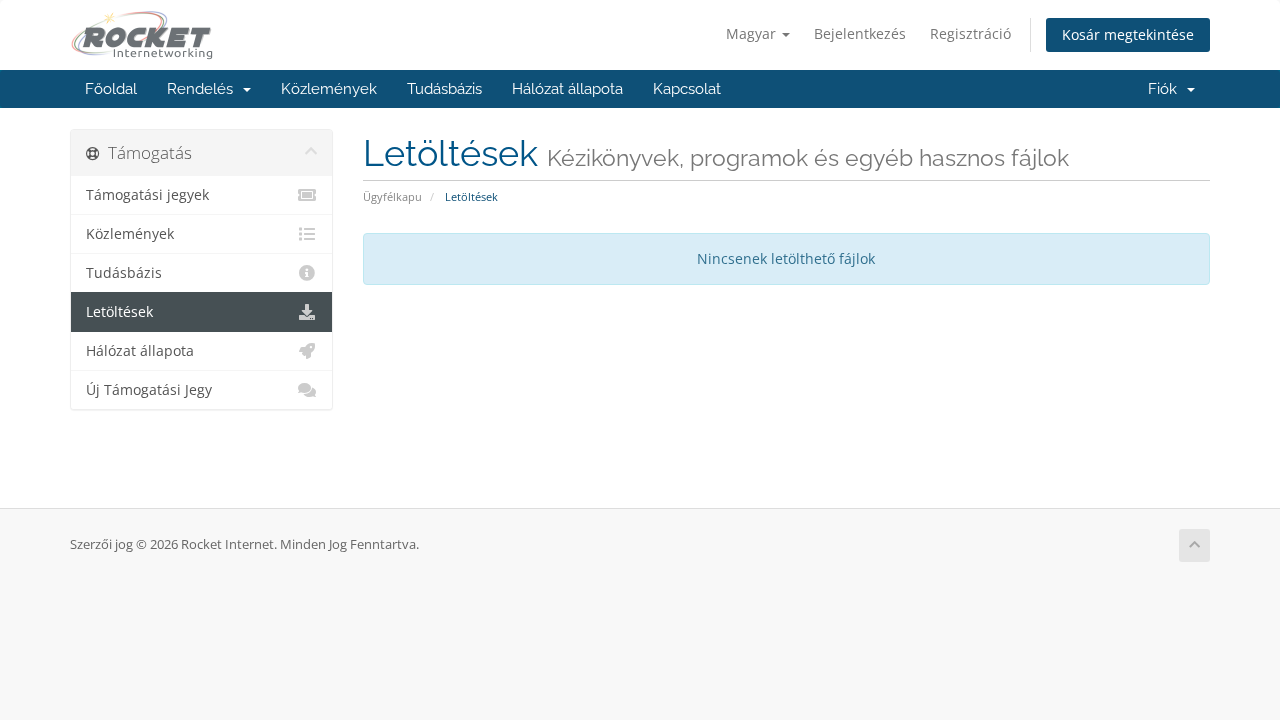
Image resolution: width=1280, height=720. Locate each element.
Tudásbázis (444, 89)
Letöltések (119, 312)
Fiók (1166, 89)
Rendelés (204, 89)
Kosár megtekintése (1128, 34)
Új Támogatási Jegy (149, 390)
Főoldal (111, 89)
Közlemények (329, 89)
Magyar (753, 33)
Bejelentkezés (860, 33)
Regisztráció (970, 33)
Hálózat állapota (567, 89)
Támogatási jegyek (147, 195)
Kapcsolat (687, 89)
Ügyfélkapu (392, 196)
